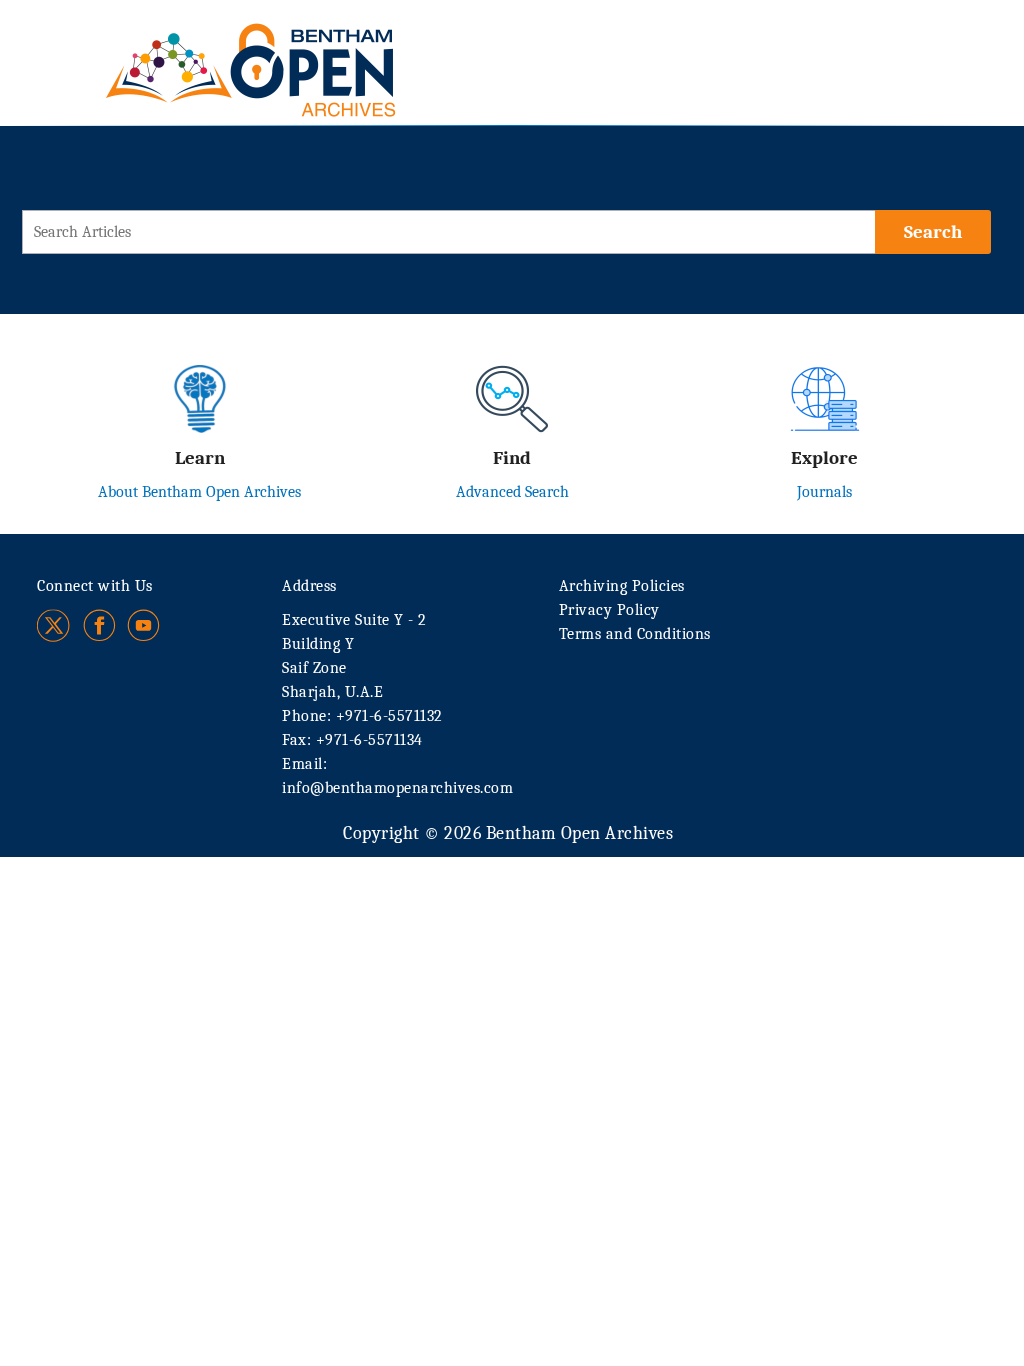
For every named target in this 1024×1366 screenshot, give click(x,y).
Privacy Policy (609, 610)
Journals (824, 492)
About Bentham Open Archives (199, 492)
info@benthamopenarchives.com (397, 788)
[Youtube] (143, 625)
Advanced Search (512, 492)
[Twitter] (54, 625)
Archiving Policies (622, 586)
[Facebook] (99, 625)
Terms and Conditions (635, 634)
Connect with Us (95, 586)
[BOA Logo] (309, 48)
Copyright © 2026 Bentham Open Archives (508, 833)
